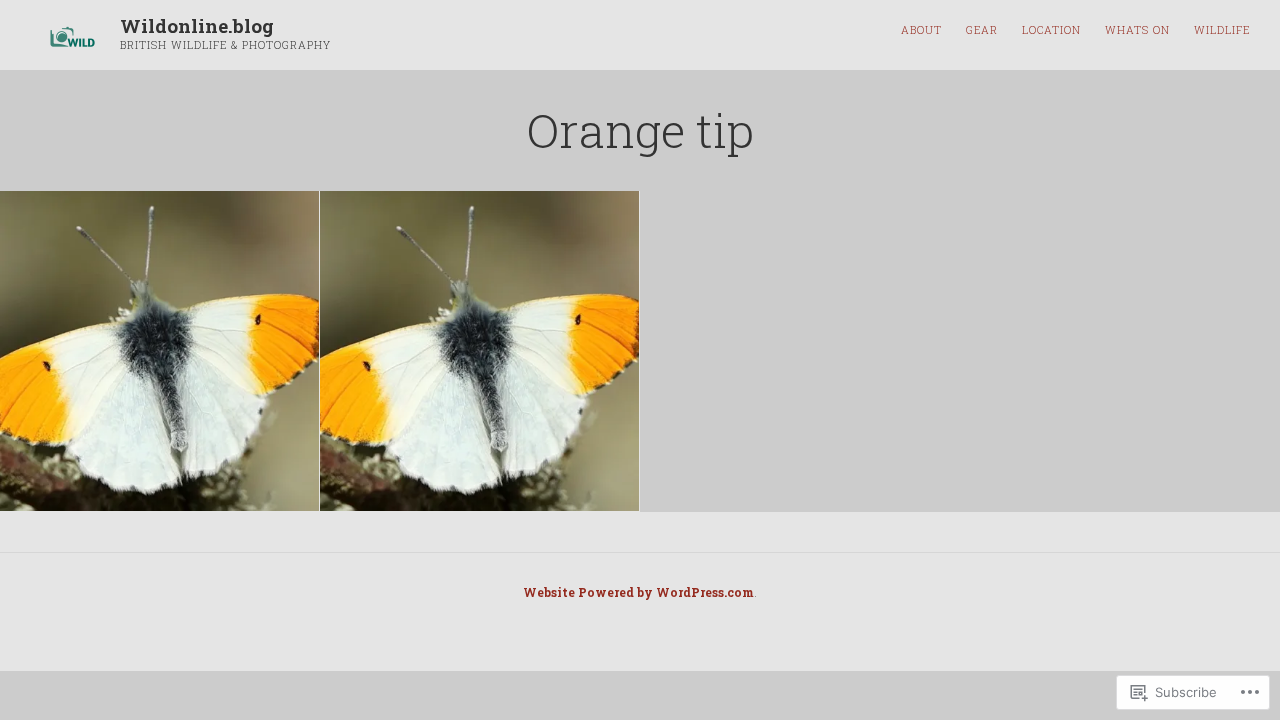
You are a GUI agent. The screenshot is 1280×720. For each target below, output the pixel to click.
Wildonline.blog (197, 25)
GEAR (982, 30)
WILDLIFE (1222, 30)
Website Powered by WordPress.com (638, 592)
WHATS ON (1137, 30)
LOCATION (1051, 30)
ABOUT (921, 30)
